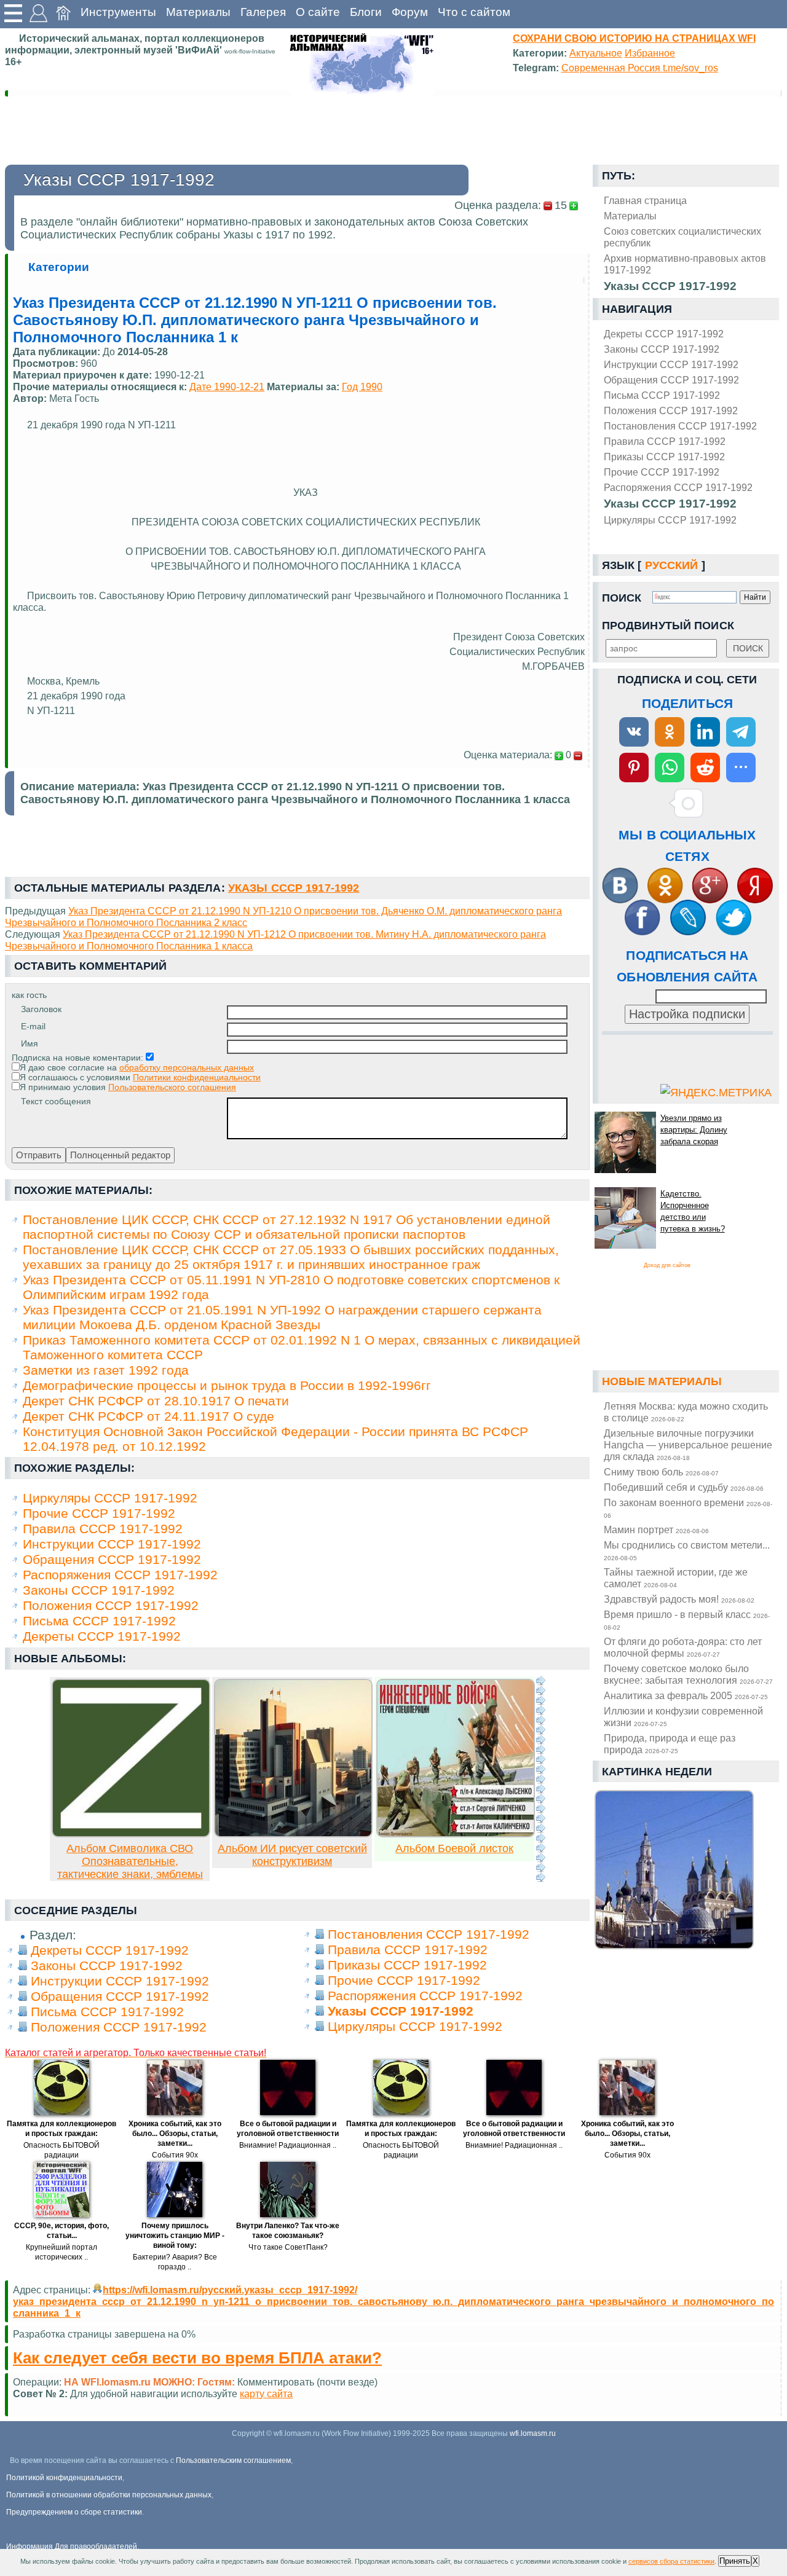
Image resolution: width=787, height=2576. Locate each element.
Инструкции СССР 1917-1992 (671, 364)
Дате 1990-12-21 (227, 387)
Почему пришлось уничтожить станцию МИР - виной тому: (175, 2236)
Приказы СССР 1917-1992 (664, 457)
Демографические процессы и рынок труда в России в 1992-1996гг (227, 1385)
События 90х (175, 2155)
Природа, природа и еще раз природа (670, 1744)
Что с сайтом (474, 12)
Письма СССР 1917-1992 (662, 395)
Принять (735, 2561)
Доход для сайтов (667, 1265)
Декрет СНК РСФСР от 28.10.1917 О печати (156, 1401)
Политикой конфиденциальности (64, 2478)
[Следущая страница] (540, 1779)
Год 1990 (362, 387)
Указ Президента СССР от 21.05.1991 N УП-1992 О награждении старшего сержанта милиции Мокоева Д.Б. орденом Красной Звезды (282, 1317)
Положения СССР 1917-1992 (671, 410)
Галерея (263, 12)
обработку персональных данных (187, 1067)
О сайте (318, 12)
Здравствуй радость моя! (679, 1599)
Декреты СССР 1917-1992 (664, 334)
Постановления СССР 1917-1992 (680, 426)
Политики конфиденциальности (197, 1077)
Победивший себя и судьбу (684, 1487)
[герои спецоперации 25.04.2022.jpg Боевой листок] (456, 1834)
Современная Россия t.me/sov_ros (640, 68)
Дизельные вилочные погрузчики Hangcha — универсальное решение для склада (688, 1445)
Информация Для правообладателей (72, 2547)
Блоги (366, 12)
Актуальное (596, 53)
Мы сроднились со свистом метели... (687, 1550)
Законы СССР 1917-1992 (662, 349)
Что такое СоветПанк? (288, 2247)
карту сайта (266, 2393)
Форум (410, 12)
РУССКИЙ (672, 565)
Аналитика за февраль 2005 (686, 1695)
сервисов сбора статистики (671, 2561)
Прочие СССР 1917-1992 (662, 472)
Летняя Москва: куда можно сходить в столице (686, 1412)
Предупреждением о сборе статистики (74, 2512)
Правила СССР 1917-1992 (665, 441)
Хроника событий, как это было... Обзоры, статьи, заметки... (175, 2134)
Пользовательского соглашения (172, 1087)
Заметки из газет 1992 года (106, 1370)
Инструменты (118, 12)
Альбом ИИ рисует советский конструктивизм (292, 1855)
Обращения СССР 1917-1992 (671, 380)
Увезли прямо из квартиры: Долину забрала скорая (694, 1130)
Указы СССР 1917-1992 (670, 504)
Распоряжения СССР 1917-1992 (678, 487)
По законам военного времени (688, 1508)
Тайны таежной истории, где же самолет (676, 1578)
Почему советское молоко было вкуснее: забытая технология (688, 1674)
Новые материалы (662, 1381)
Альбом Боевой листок (454, 1848)
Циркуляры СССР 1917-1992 (670, 520)
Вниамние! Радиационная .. (288, 2145)
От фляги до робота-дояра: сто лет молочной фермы (683, 1647)
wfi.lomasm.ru (533, 2433)
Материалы (198, 12)
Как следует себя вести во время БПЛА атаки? (197, 2358)
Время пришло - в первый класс (687, 1620)
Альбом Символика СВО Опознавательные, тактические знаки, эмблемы (130, 1861)
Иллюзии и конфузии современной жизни (683, 1717)
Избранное (650, 53)
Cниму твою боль (661, 1472)
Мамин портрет (656, 1529)
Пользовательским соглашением (233, 2460)
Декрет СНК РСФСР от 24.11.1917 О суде (148, 1416)
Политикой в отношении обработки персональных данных (109, 2495)
